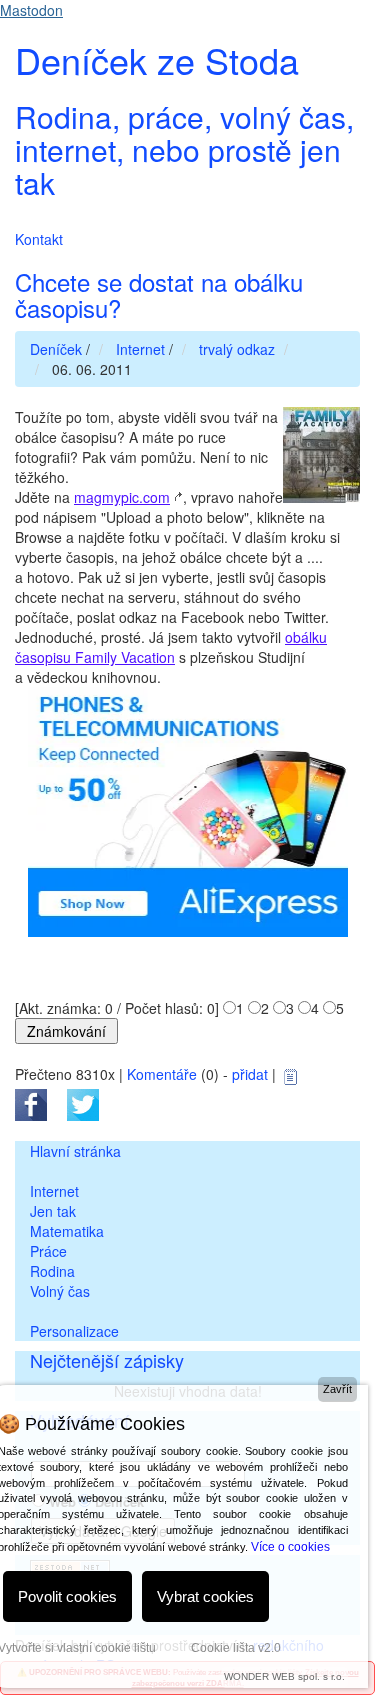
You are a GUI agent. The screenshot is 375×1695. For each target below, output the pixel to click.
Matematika (67, 1231)
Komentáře (162, 1074)
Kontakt (39, 239)
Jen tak (53, 1211)
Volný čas (60, 1291)
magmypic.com (122, 497)
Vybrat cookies (205, 1596)
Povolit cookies (67, 1596)
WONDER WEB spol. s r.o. (284, 1676)
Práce (48, 1251)
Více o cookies (290, 1547)
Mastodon (31, 10)
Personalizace (74, 1331)
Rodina (52, 1271)
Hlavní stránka (75, 1151)
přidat (250, 1074)
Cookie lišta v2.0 (236, 1648)
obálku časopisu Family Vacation (171, 647)
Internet (54, 1191)
